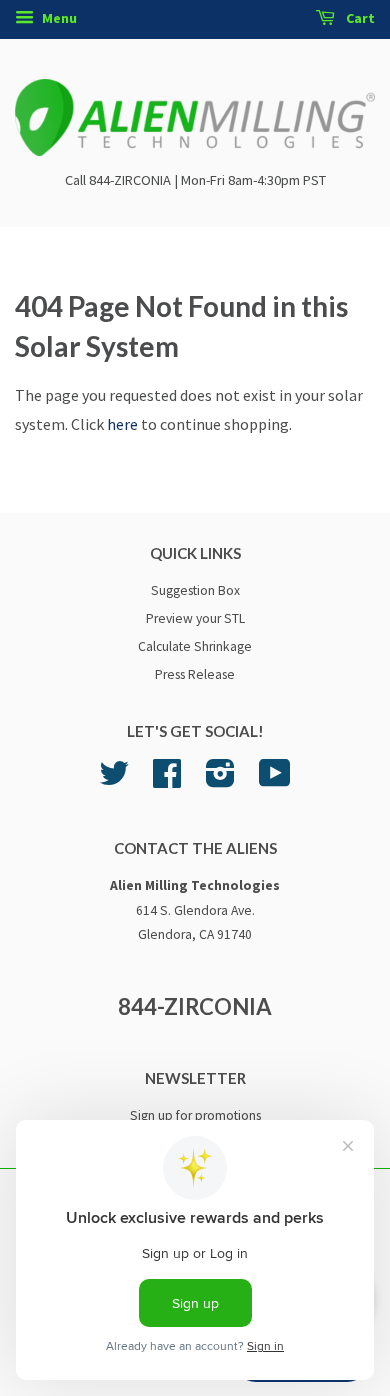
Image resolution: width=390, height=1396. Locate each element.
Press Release (195, 674)
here (122, 424)
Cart (359, 18)
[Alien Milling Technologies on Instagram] (220, 780)
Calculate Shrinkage (195, 646)
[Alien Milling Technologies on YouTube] (275, 780)
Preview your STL (195, 618)
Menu (58, 18)
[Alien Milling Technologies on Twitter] (114, 780)
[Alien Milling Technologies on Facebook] (167, 780)
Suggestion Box (195, 590)
